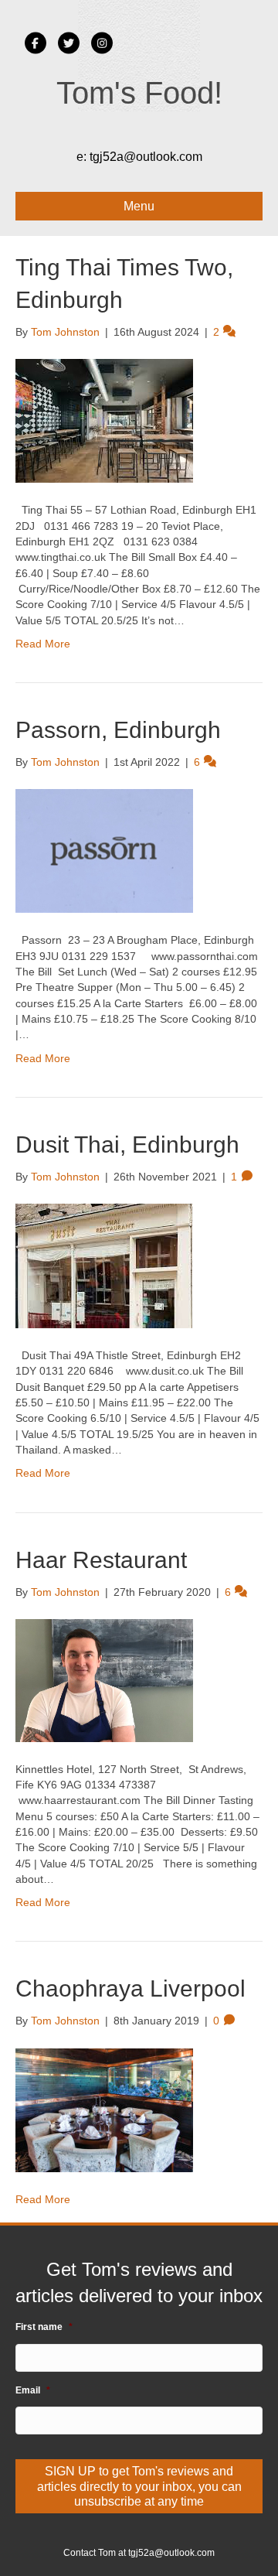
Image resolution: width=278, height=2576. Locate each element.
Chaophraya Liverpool (131, 1988)
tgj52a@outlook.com (146, 157)
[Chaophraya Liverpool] (104, 2109)
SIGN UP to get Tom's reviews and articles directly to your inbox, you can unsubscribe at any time (139, 2486)
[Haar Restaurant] (104, 1679)
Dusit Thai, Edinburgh (127, 1145)
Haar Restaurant (101, 1560)
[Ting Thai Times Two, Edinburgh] (104, 420)
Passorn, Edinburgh (118, 730)
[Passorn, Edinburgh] (104, 850)
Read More (43, 644)
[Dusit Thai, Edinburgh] (104, 1265)
